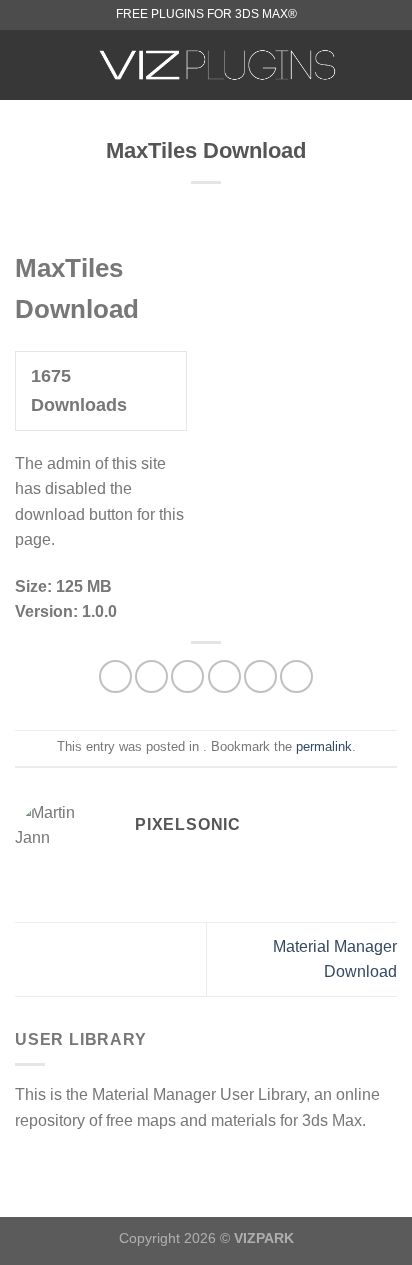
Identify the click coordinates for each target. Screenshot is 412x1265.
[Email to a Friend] (224, 676)
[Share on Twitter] (187, 676)
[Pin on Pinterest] (260, 676)
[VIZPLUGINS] (218, 65)
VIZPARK (264, 1238)
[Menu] (27, 64)
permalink (324, 746)
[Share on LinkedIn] (296, 676)
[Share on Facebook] (151, 676)
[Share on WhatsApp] (115, 676)
